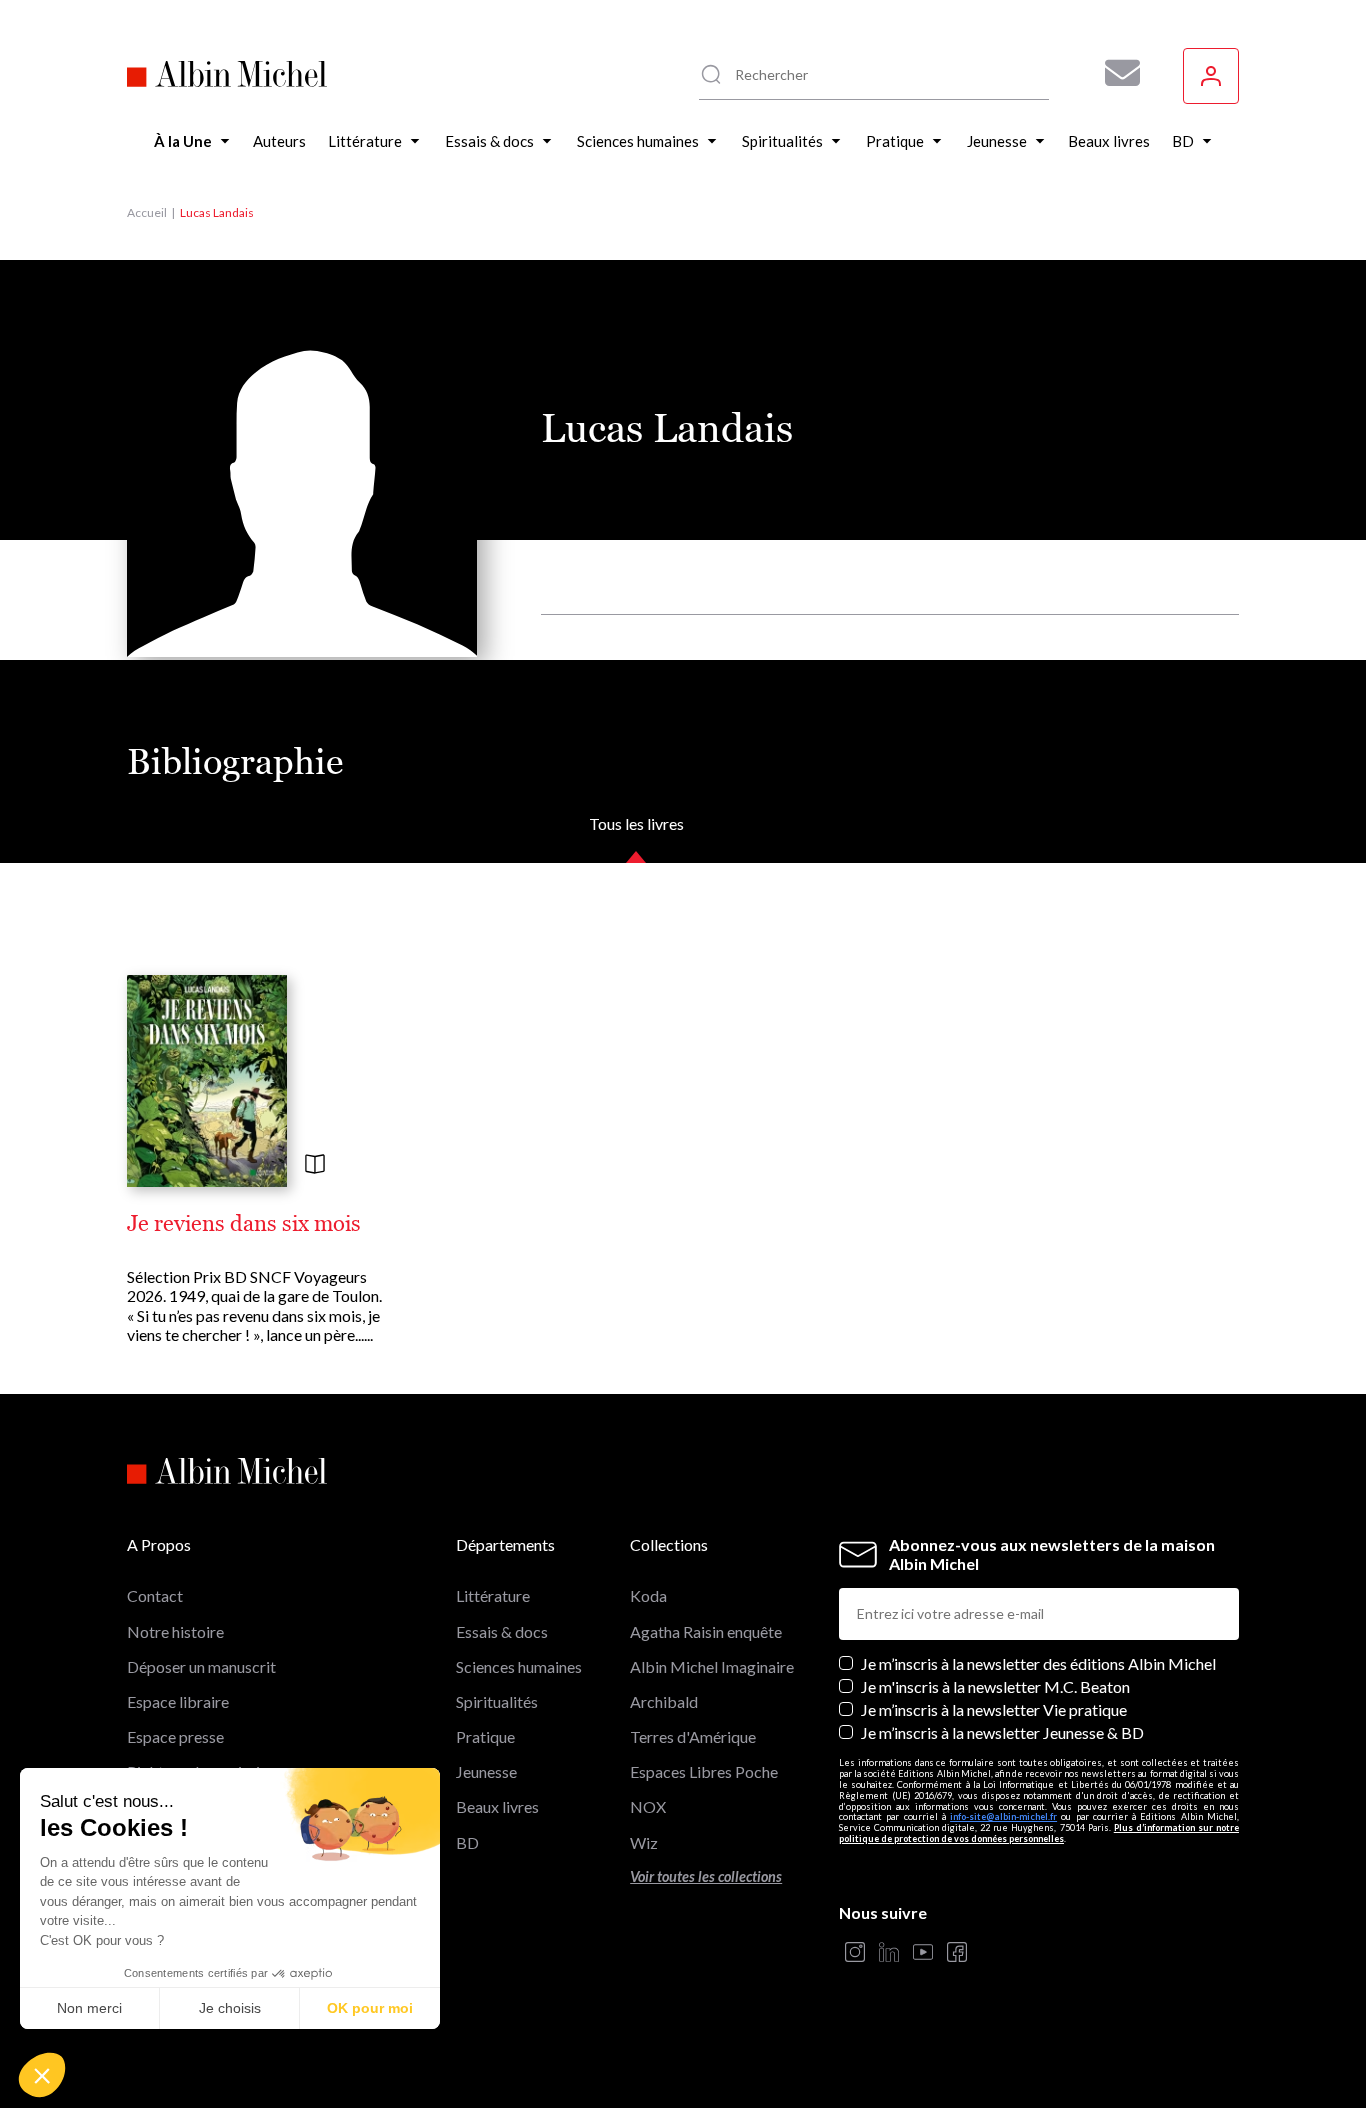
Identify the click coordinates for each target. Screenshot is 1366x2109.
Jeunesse (486, 1771)
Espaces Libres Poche (704, 1771)
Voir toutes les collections (706, 1876)
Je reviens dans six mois (244, 1224)
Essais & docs (502, 1631)
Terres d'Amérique (693, 1736)
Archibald (664, 1701)
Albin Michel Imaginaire (712, 1666)
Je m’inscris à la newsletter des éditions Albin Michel (1038, 1663)
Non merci (89, 2008)
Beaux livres (497, 1806)
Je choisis (230, 2008)
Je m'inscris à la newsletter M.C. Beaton (995, 1686)
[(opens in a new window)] (855, 1953)
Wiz (644, 1842)
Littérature (493, 1595)
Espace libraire (178, 1701)
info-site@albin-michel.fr (1003, 1816)
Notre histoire (175, 1631)
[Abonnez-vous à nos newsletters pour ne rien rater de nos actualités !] (1115, 73)
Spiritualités (497, 1701)
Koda (648, 1595)
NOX (648, 1806)
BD (467, 1842)
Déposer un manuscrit (201, 1666)
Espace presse (175, 1736)
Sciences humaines (519, 1666)
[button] (42, 2075)
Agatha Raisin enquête (706, 1631)
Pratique (485, 1736)
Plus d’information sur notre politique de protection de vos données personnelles (1039, 1833)
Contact (155, 1595)
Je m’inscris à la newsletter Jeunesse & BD (1002, 1732)
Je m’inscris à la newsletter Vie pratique (994, 1709)
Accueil (147, 212)
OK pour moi (370, 2008)
